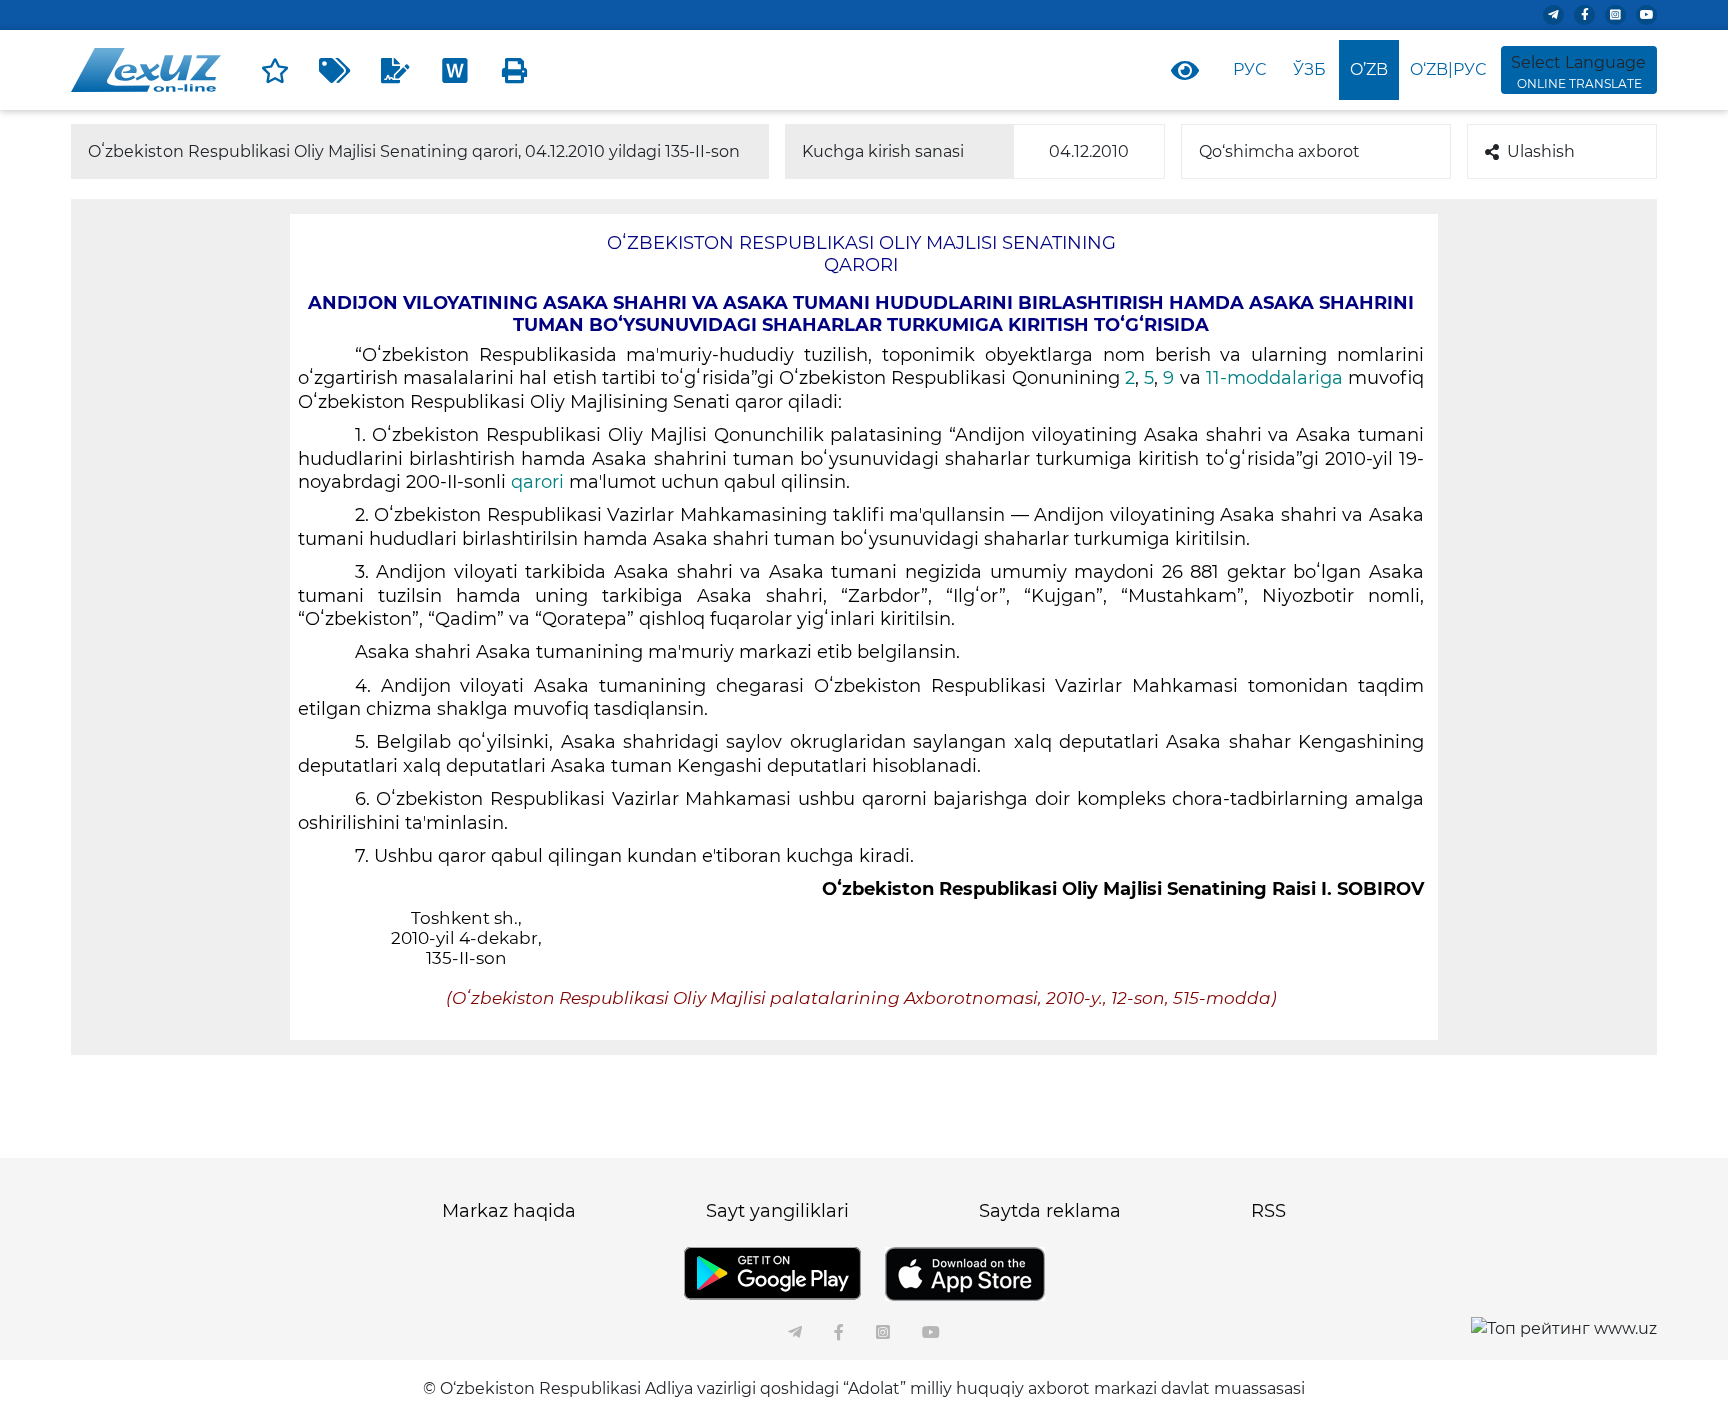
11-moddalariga (1277, 378)
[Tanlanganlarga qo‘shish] (275, 70)
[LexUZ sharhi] (395, 70)
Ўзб (1309, 69)
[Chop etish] (515, 70)
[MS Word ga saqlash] (455, 70)
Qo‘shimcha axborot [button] (1279, 151)
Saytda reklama (1050, 1211)
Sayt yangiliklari (777, 1211)
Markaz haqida (509, 1211)
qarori (540, 482)
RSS (1268, 1211)
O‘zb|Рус (1448, 69)
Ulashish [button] (1541, 151)
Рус (1249, 69)
